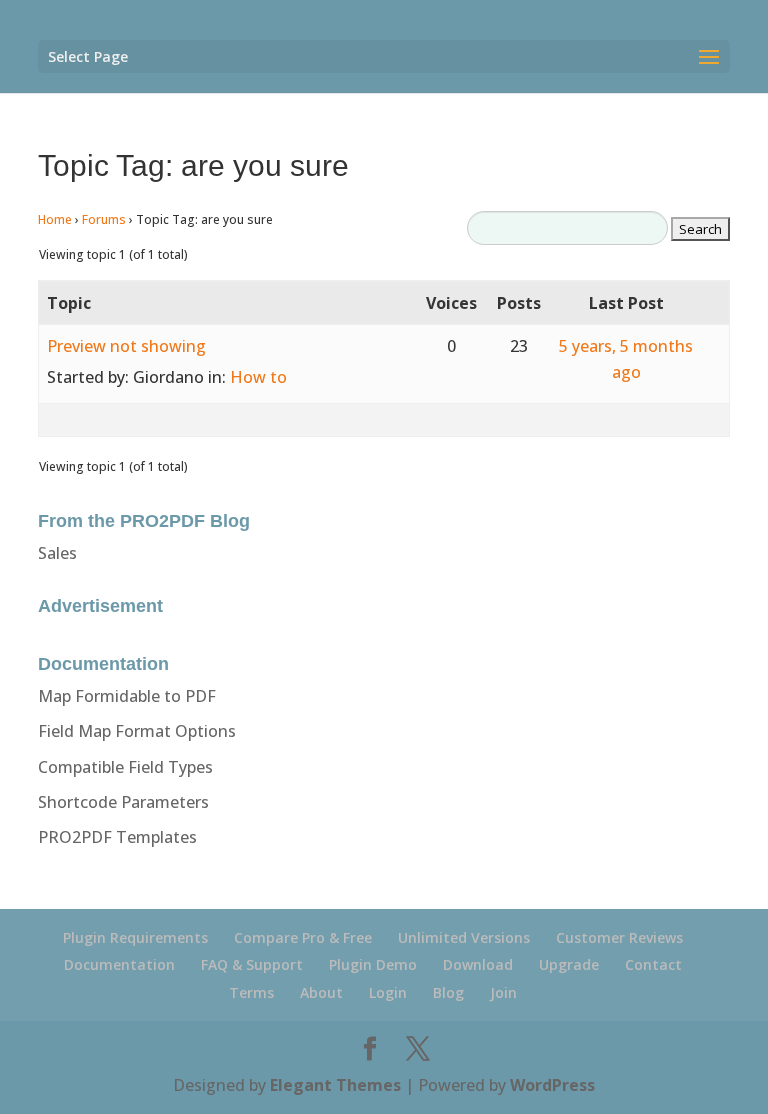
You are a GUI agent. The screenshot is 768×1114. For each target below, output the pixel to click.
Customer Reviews (619, 937)
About (321, 992)
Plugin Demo (373, 964)
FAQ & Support (252, 964)
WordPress (552, 1085)
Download (478, 964)
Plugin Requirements (135, 937)
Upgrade (569, 964)
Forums (104, 219)
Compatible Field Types (125, 767)
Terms (251, 992)
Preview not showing (126, 346)
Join (503, 992)
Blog (448, 992)
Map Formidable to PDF (127, 696)
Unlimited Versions (464, 937)
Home (55, 219)
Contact (653, 964)
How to (258, 377)
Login (388, 992)
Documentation (119, 964)
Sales (57, 553)
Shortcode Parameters (123, 802)
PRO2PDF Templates (117, 837)
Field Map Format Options (137, 731)
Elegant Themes (335, 1085)
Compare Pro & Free (303, 937)
